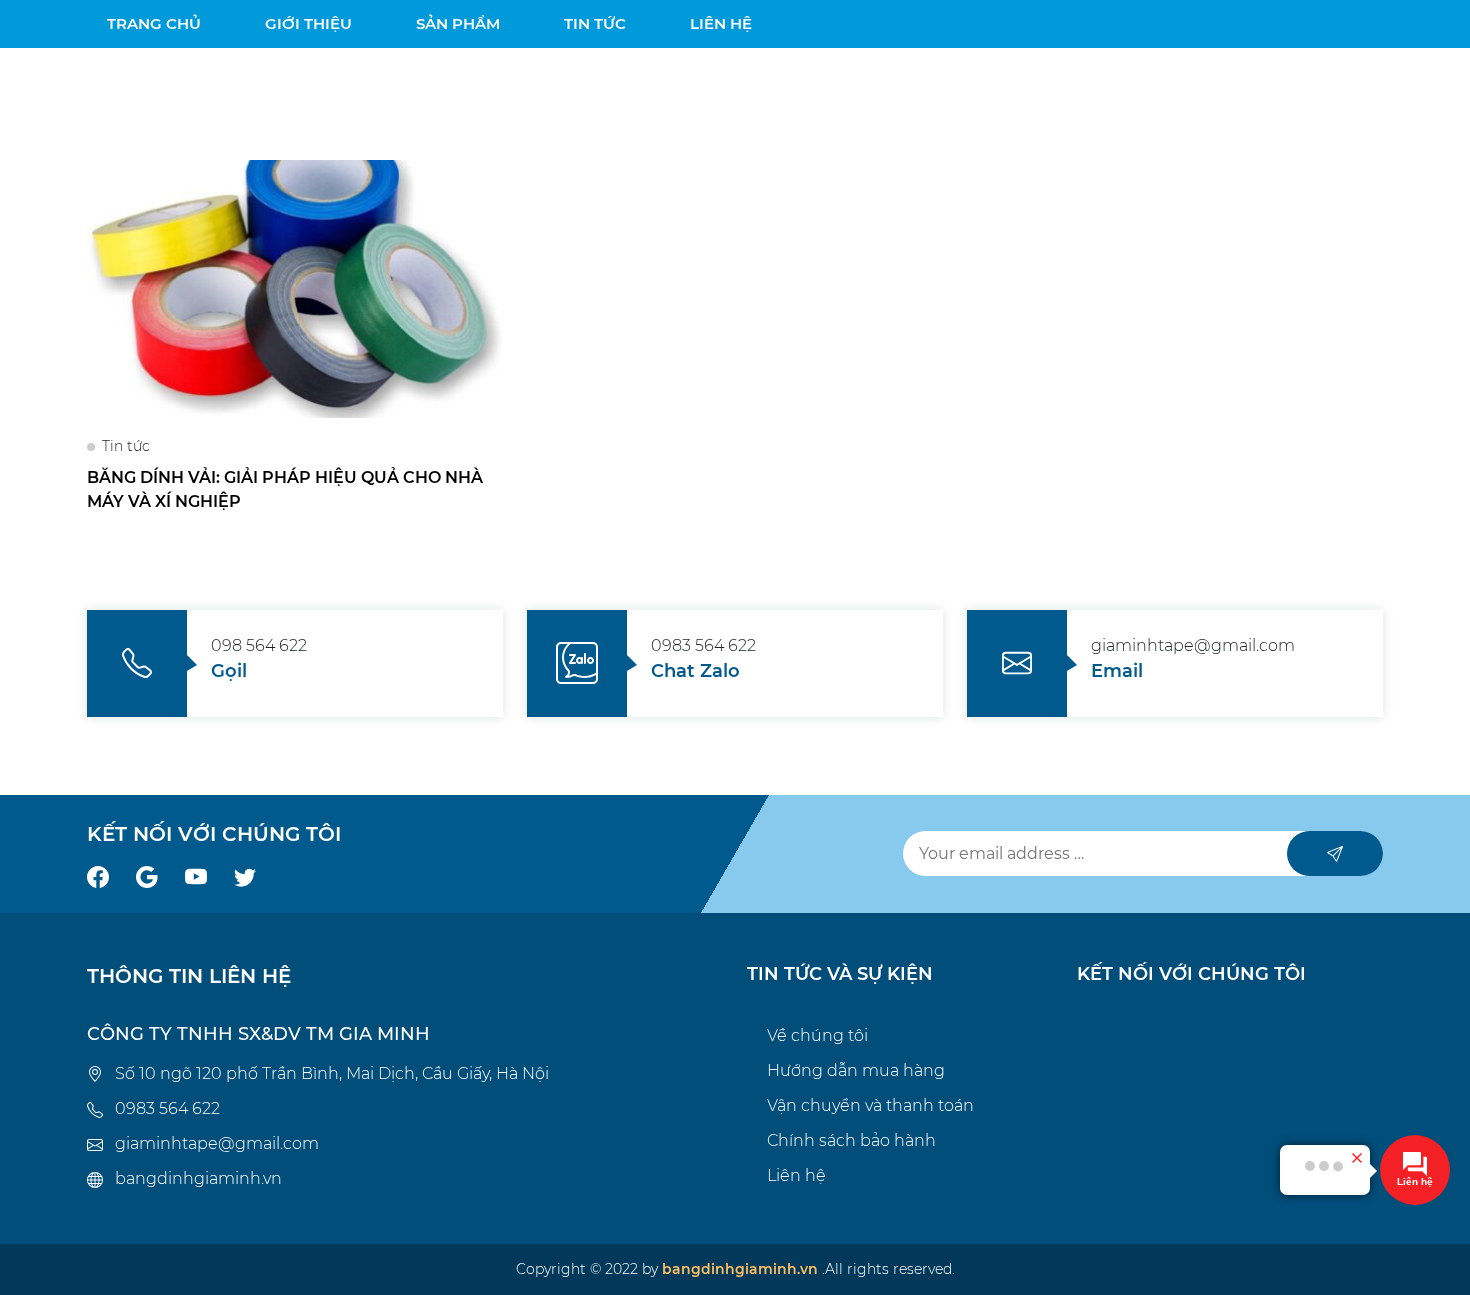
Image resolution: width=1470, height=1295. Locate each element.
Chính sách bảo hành (851, 1140)
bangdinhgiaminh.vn (198, 1178)
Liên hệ (796, 1175)
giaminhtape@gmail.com (217, 1143)
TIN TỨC (595, 23)
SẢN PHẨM (458, 23)
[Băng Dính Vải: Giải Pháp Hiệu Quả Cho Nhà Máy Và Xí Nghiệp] (295, 287)
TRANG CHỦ (154, 23)
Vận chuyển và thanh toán (870, 1105)
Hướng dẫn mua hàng (856, 1070)
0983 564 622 (167, 1108)
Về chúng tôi (817, 1035)
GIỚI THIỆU (308, 23)
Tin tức (126, 446)
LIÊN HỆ (721, 23)
